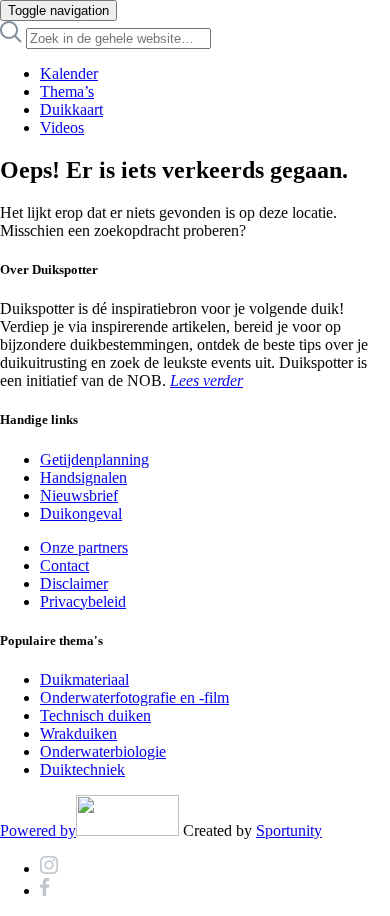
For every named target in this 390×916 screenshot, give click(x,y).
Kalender (69, 73)
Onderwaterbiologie (103, 751)
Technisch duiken (95, 715)
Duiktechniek (82, 769)
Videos (62, 127)
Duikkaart (71, 109)
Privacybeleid (83, 601)
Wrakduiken (78, 733)
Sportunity (289, 830)
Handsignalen (83, 477)
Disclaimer (74, 583)
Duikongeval (81, 513)
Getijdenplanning (94, 459)
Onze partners (84, 547)
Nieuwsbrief (79, 495)
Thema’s (67, 91)
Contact (64, 565)
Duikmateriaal (84, 679)
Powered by (38, 830)
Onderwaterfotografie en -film (134, 697)
